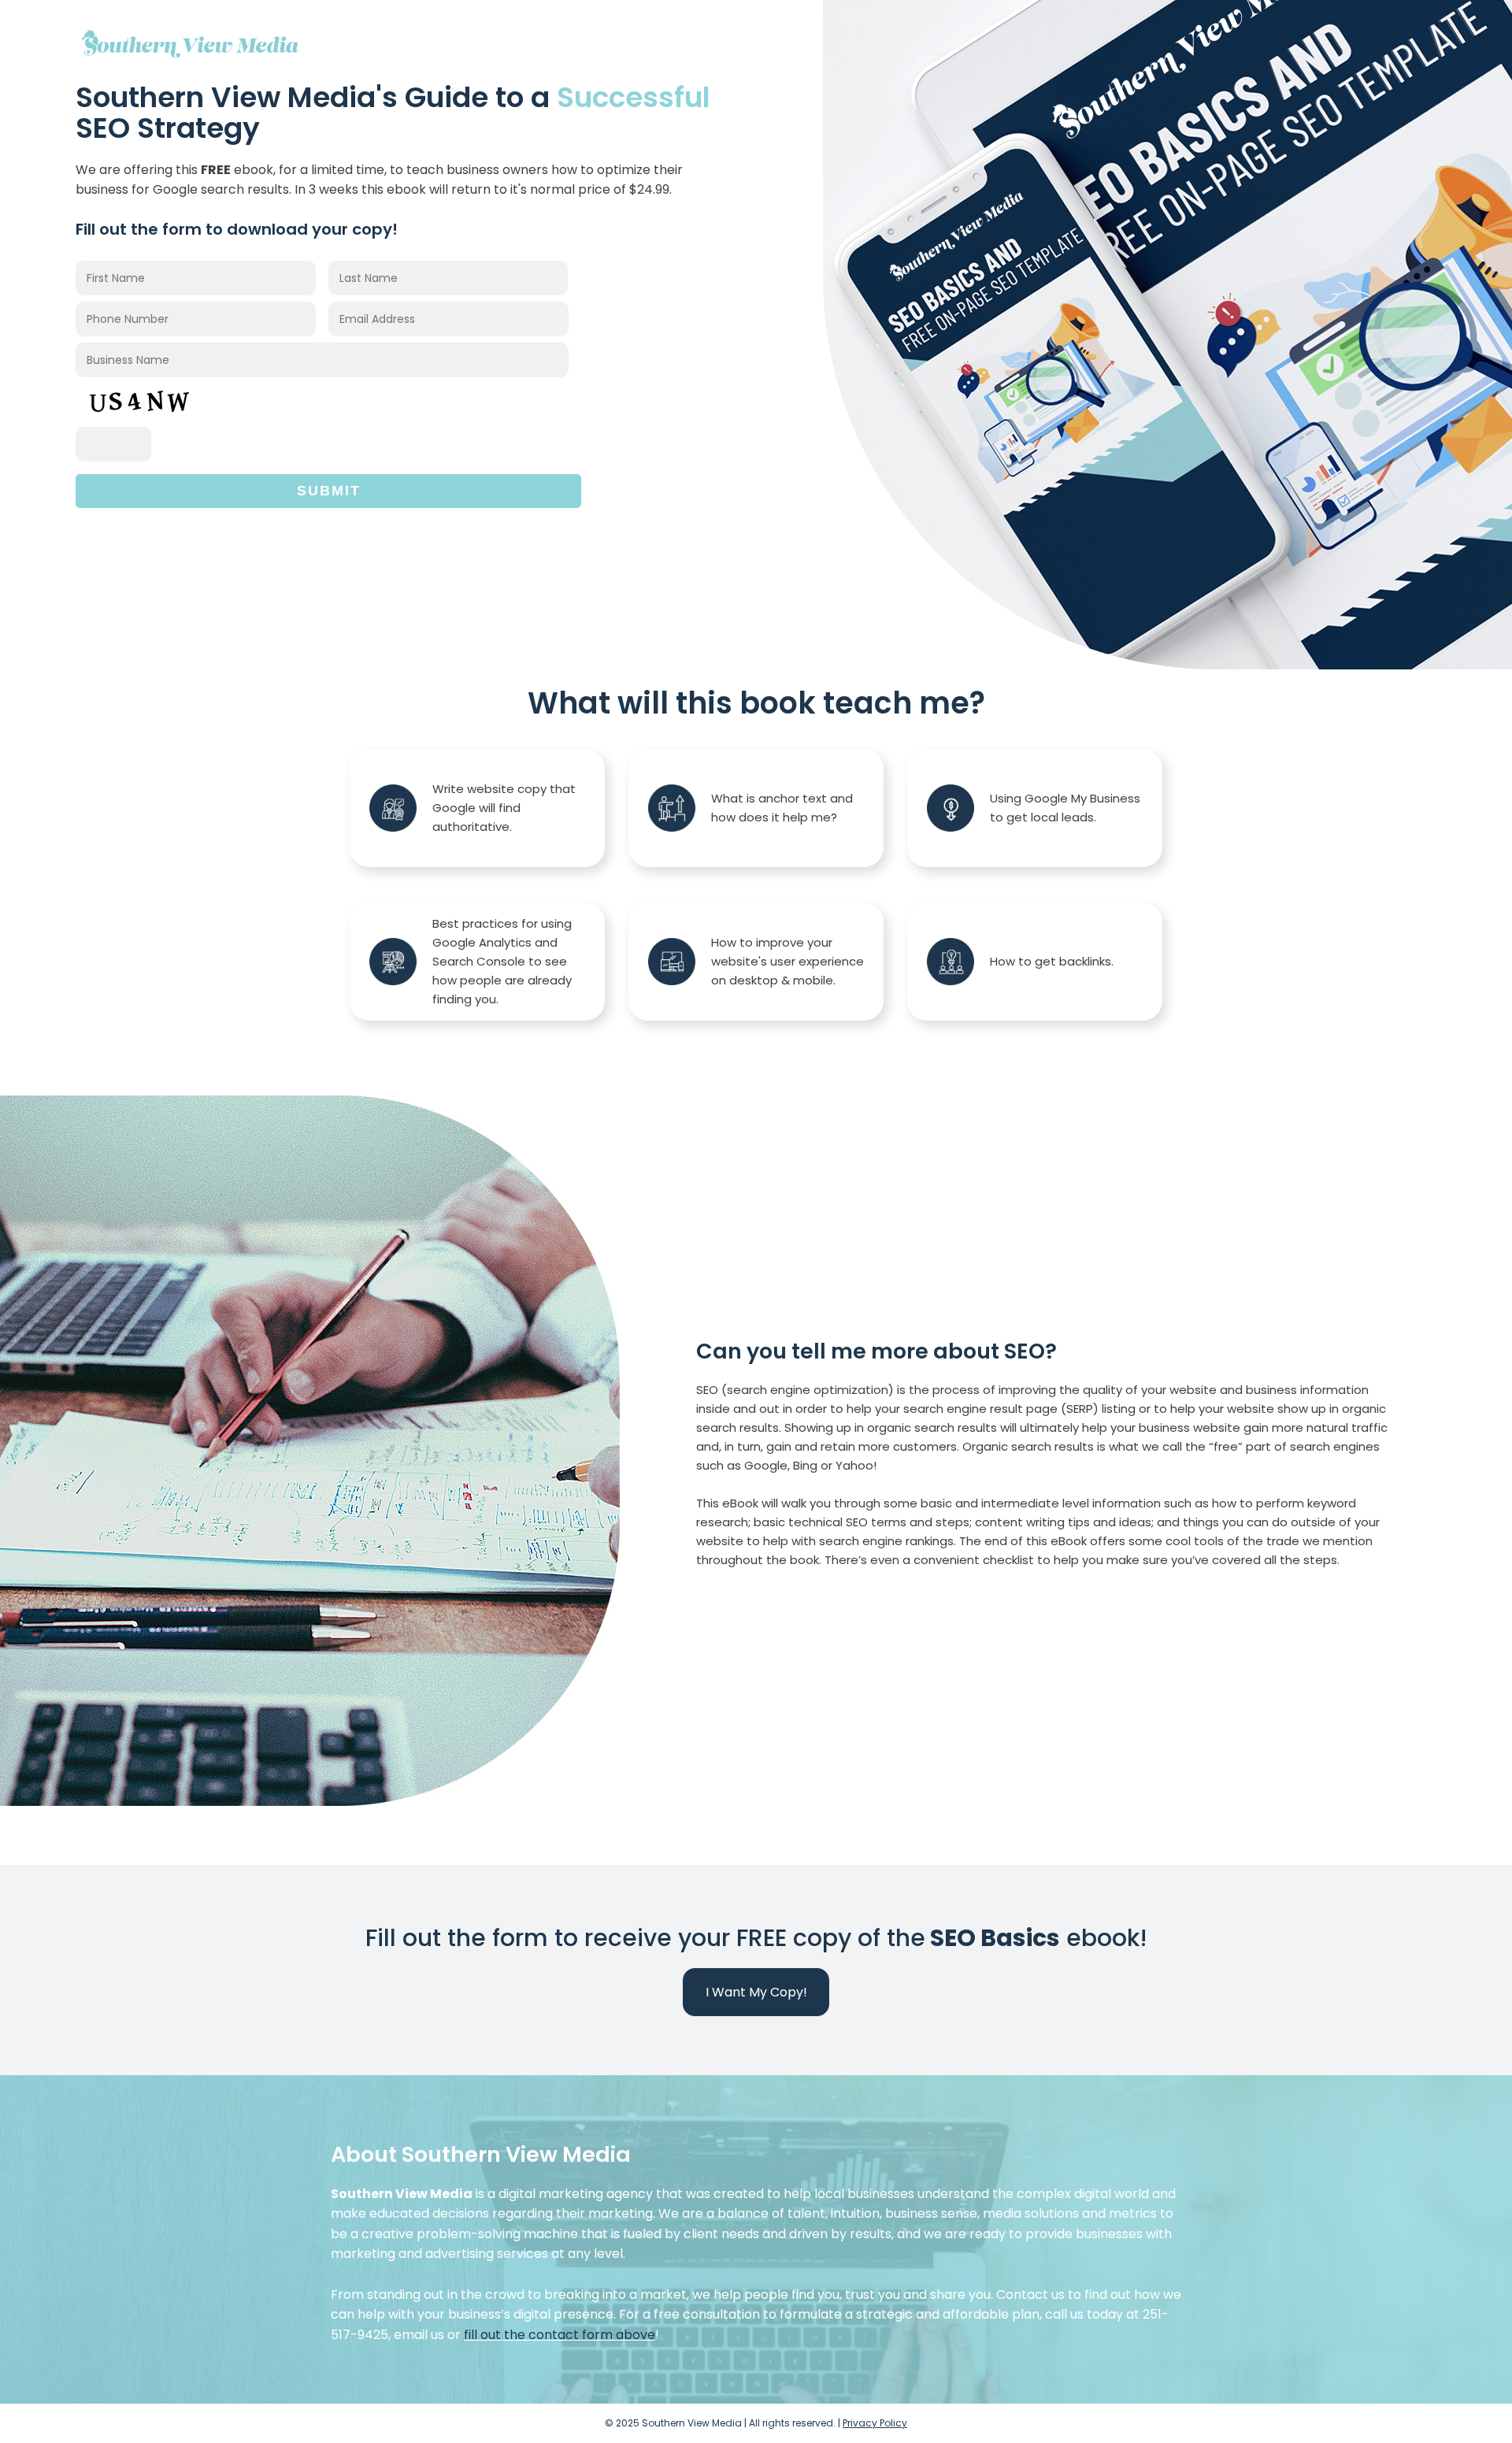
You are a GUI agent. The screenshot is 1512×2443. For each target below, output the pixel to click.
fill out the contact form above (560, 2335)
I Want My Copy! (756, 1992)
